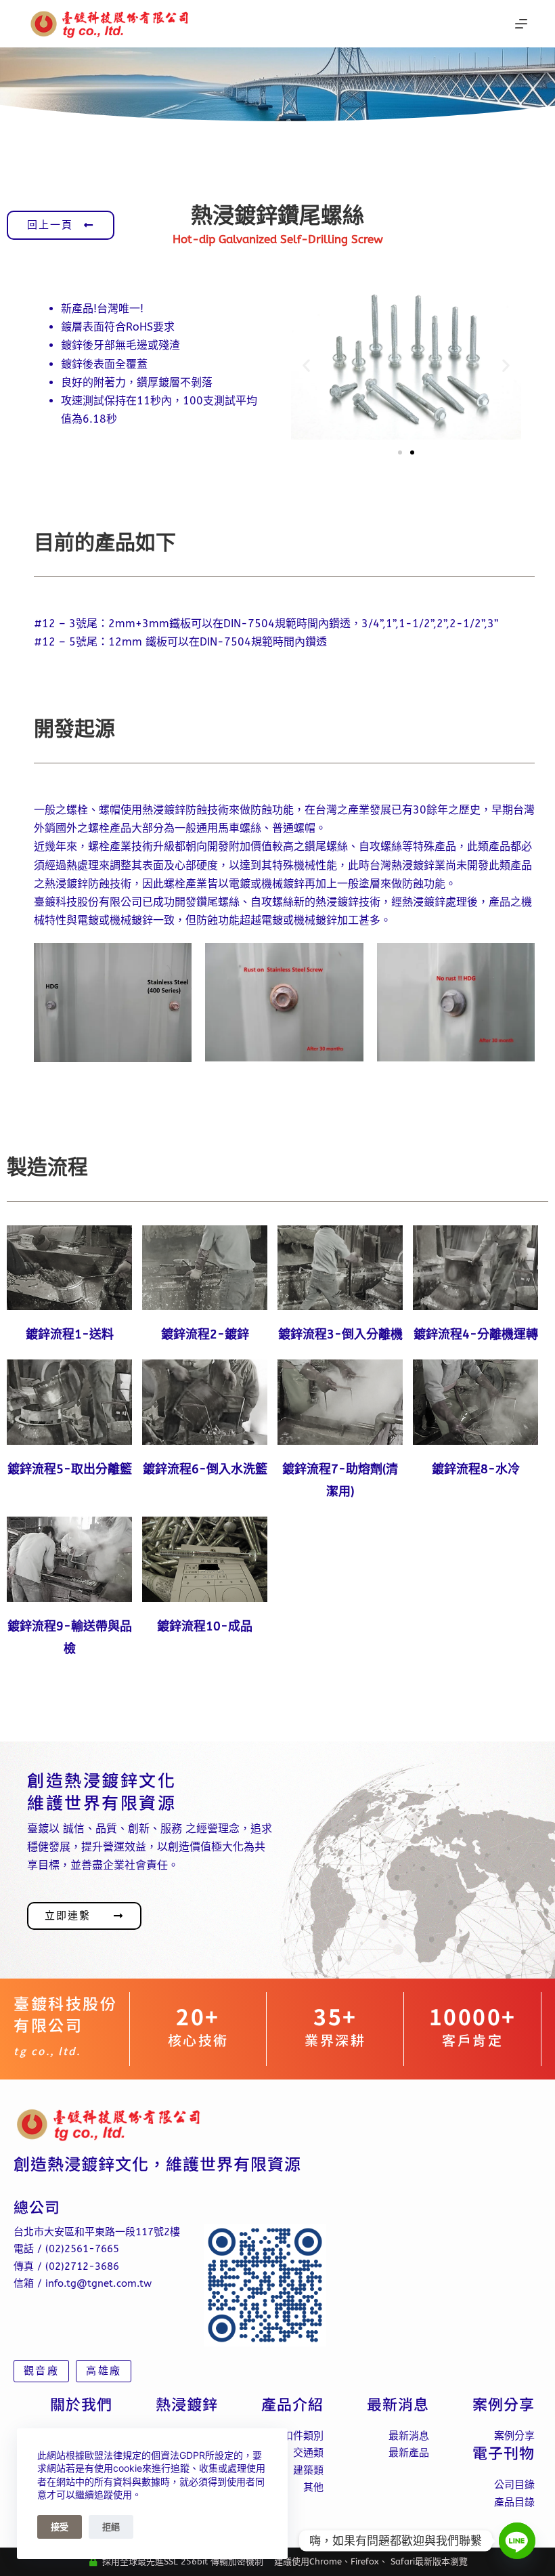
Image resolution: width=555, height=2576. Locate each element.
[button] (306, 365)
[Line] (517, 2541)
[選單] (521, 24)
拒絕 (111, 2527)
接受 (60, 2527)
